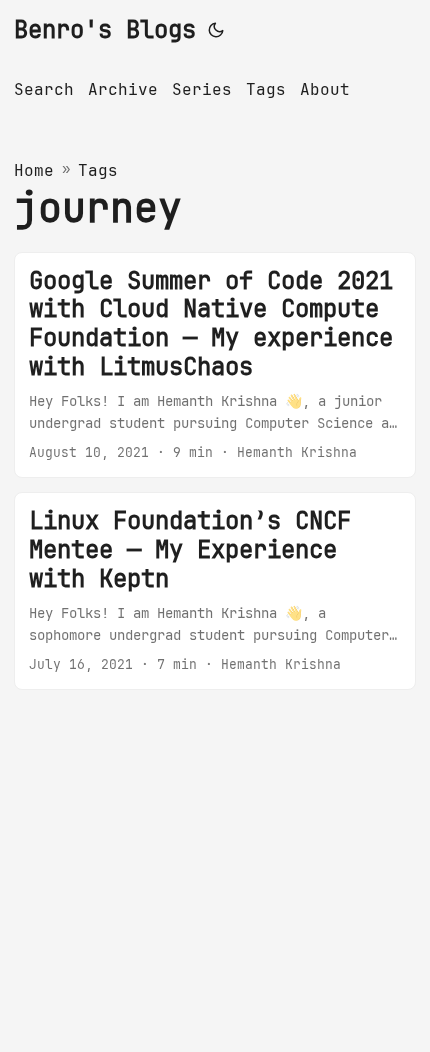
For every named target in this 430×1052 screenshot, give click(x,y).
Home (34, 170)
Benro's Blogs (105, 29)
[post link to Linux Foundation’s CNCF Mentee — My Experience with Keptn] (215, 591)
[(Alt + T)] (216, 30)
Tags (98, 170)
